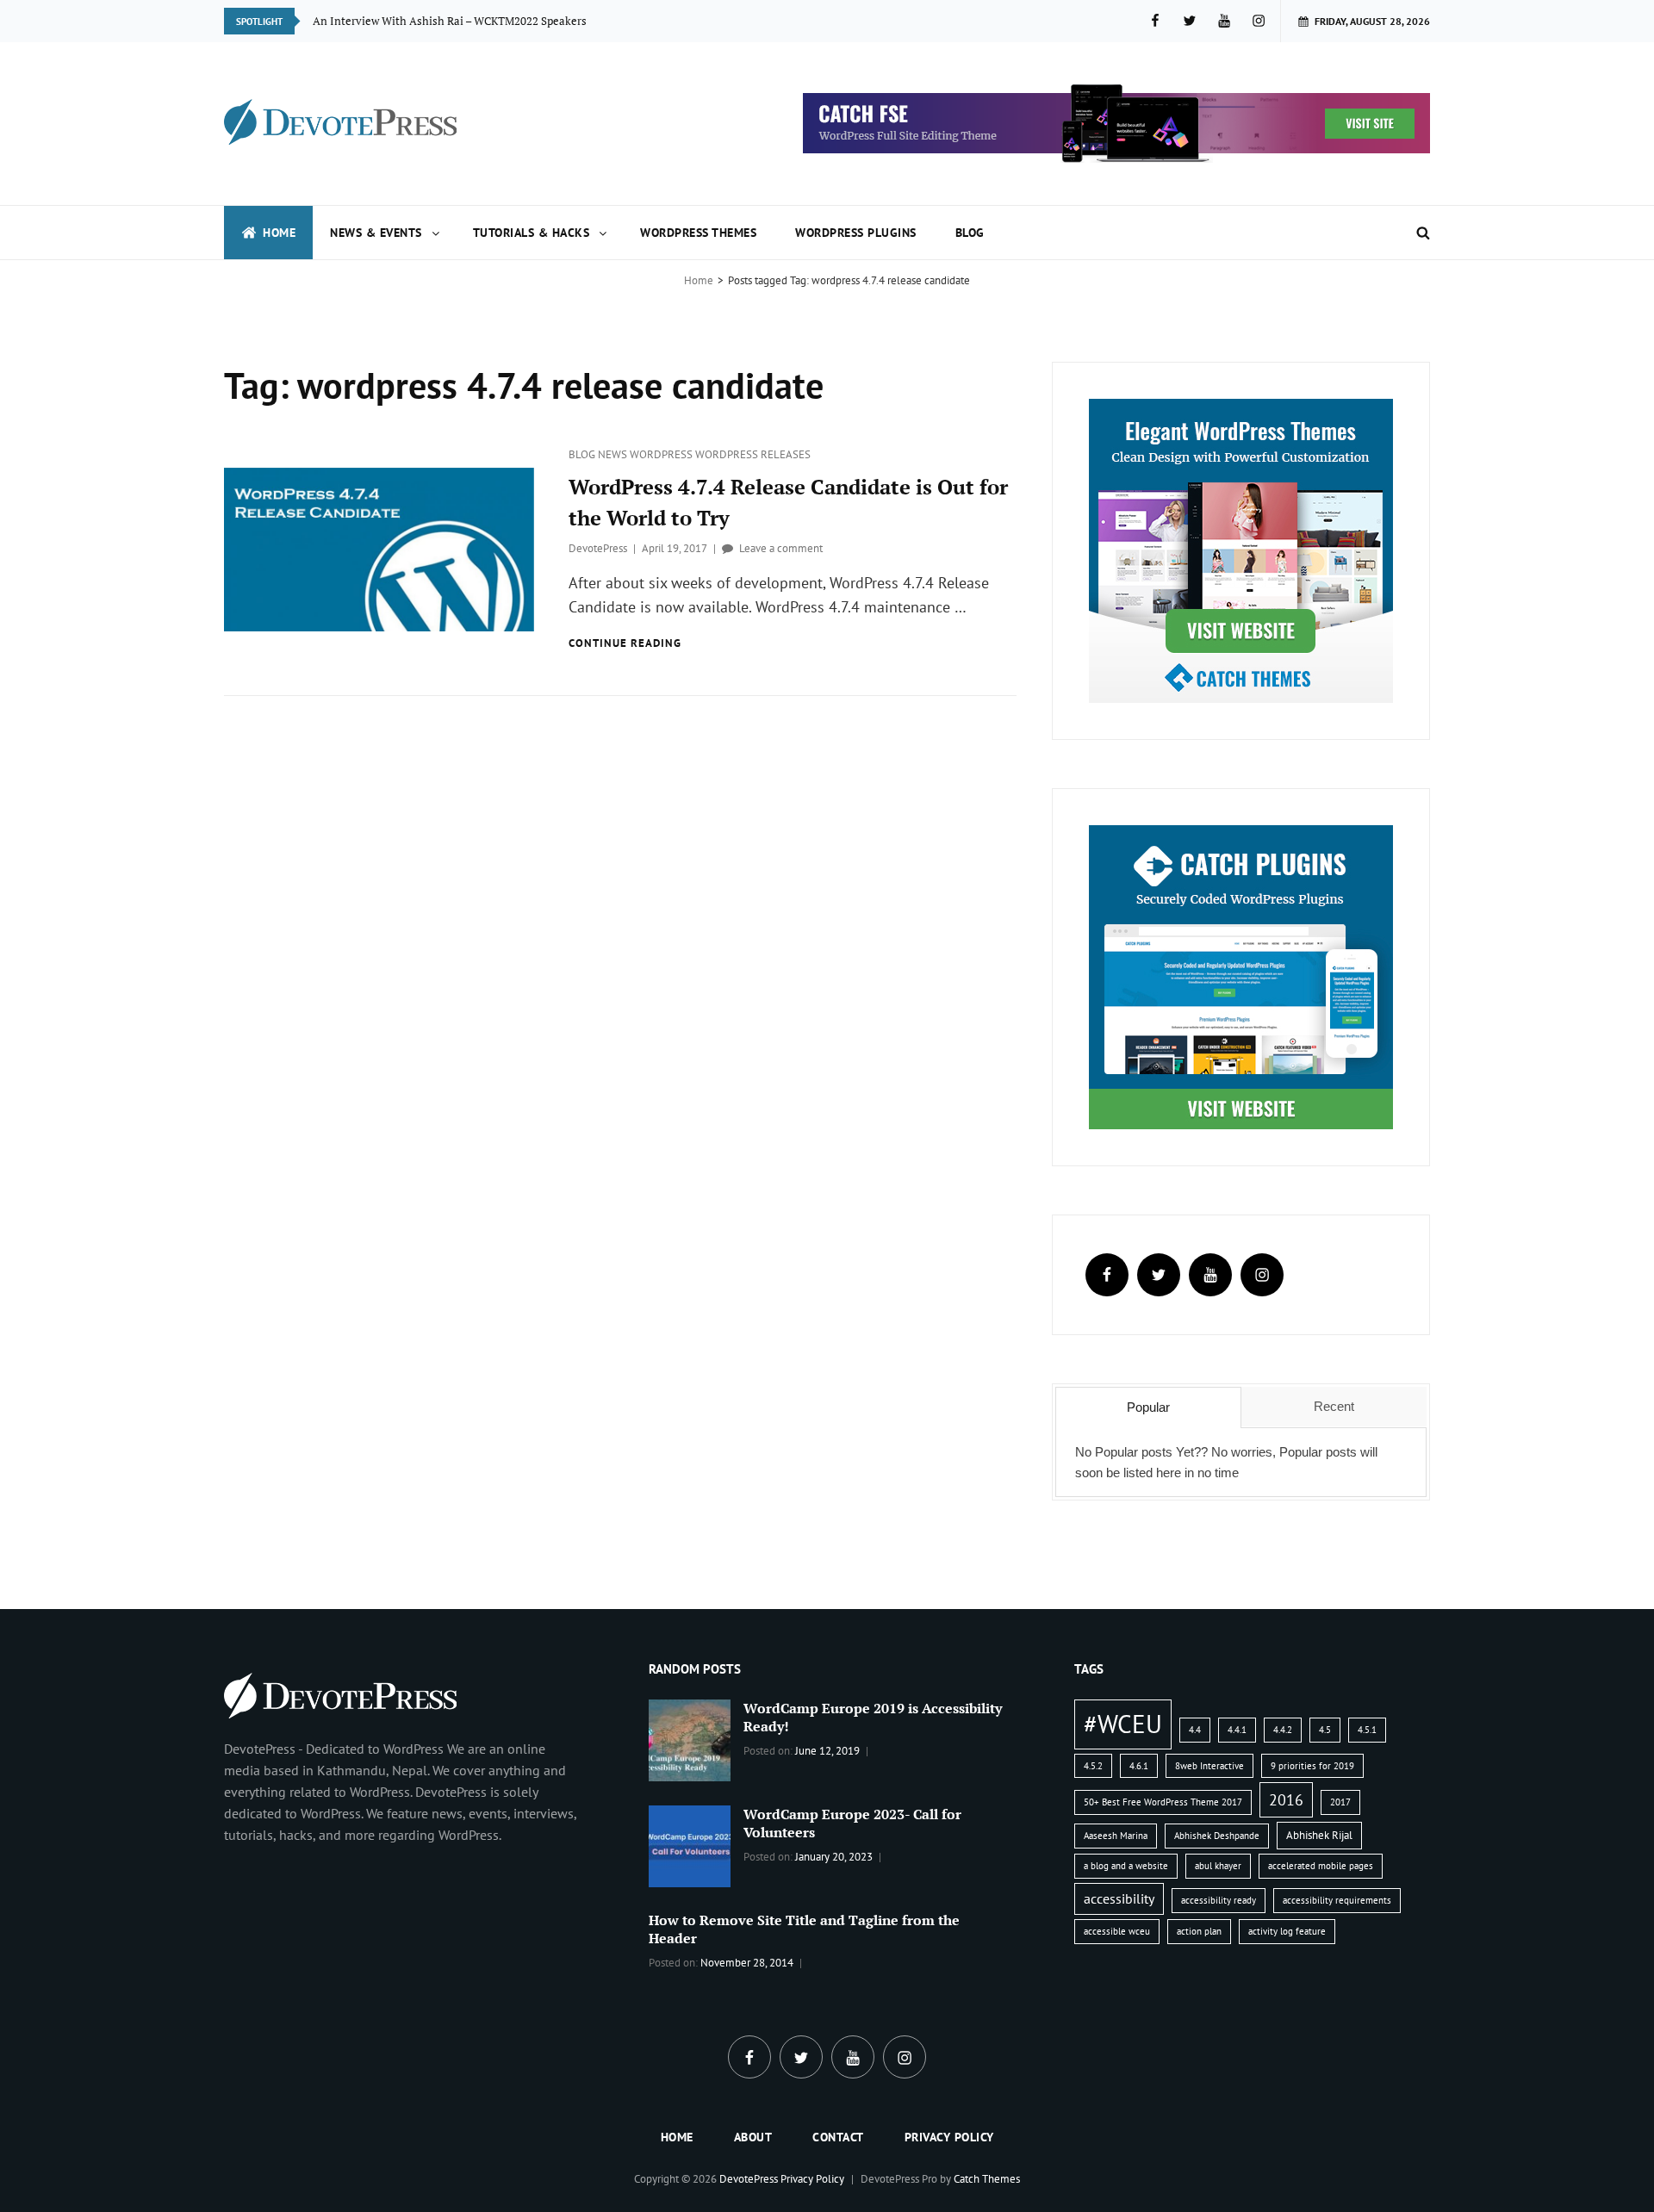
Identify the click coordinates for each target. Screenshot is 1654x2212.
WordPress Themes (698, 233)
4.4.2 (1283, 1730)
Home (279, 233)
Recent (1334, 1406)
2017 (1340, 1802)
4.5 (1325, 1730)
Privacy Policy (949, 2137)
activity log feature (1287, 1931)
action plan (1199, 1931)
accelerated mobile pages (1321, 1866)
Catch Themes (987, 2179)
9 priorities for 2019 (1312, 1766)
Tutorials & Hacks (532, 233)
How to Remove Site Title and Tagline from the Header (804, 1929)
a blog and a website (1126, 1866)
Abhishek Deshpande (1217, 1836)
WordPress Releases (753, 454)
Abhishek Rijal (1319, 1835)
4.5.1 (1367, 1730)
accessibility (1119, 1898)
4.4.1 (1237, 1730)
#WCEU (1123, 1724)
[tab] (1148, 1407)
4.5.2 (1093, 1766)
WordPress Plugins (856, 233)
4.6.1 (1139, 1766)
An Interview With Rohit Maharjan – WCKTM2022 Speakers (461, 21)
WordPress (662, 454)
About (753, 2137)
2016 (1286, 1799)
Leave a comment (781, 548)
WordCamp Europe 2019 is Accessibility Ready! (873, 1717)
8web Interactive (1209, 1766)
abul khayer (1218, 1866)
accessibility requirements (1337, 1900)
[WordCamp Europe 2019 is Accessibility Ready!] (690, 1739)
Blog (970, 233)
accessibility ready (1219, 1900)
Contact (838, 2137)
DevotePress (598, 548)
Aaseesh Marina (1116, 1836)
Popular (1148, 1407)
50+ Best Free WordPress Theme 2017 (1163, 1802)
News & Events (376, 233)
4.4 (1195, 1730)
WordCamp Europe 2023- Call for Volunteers (852, 1823)
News (614, 454)
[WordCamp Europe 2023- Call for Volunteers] (690, 1845)
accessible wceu (1117, 1931)
